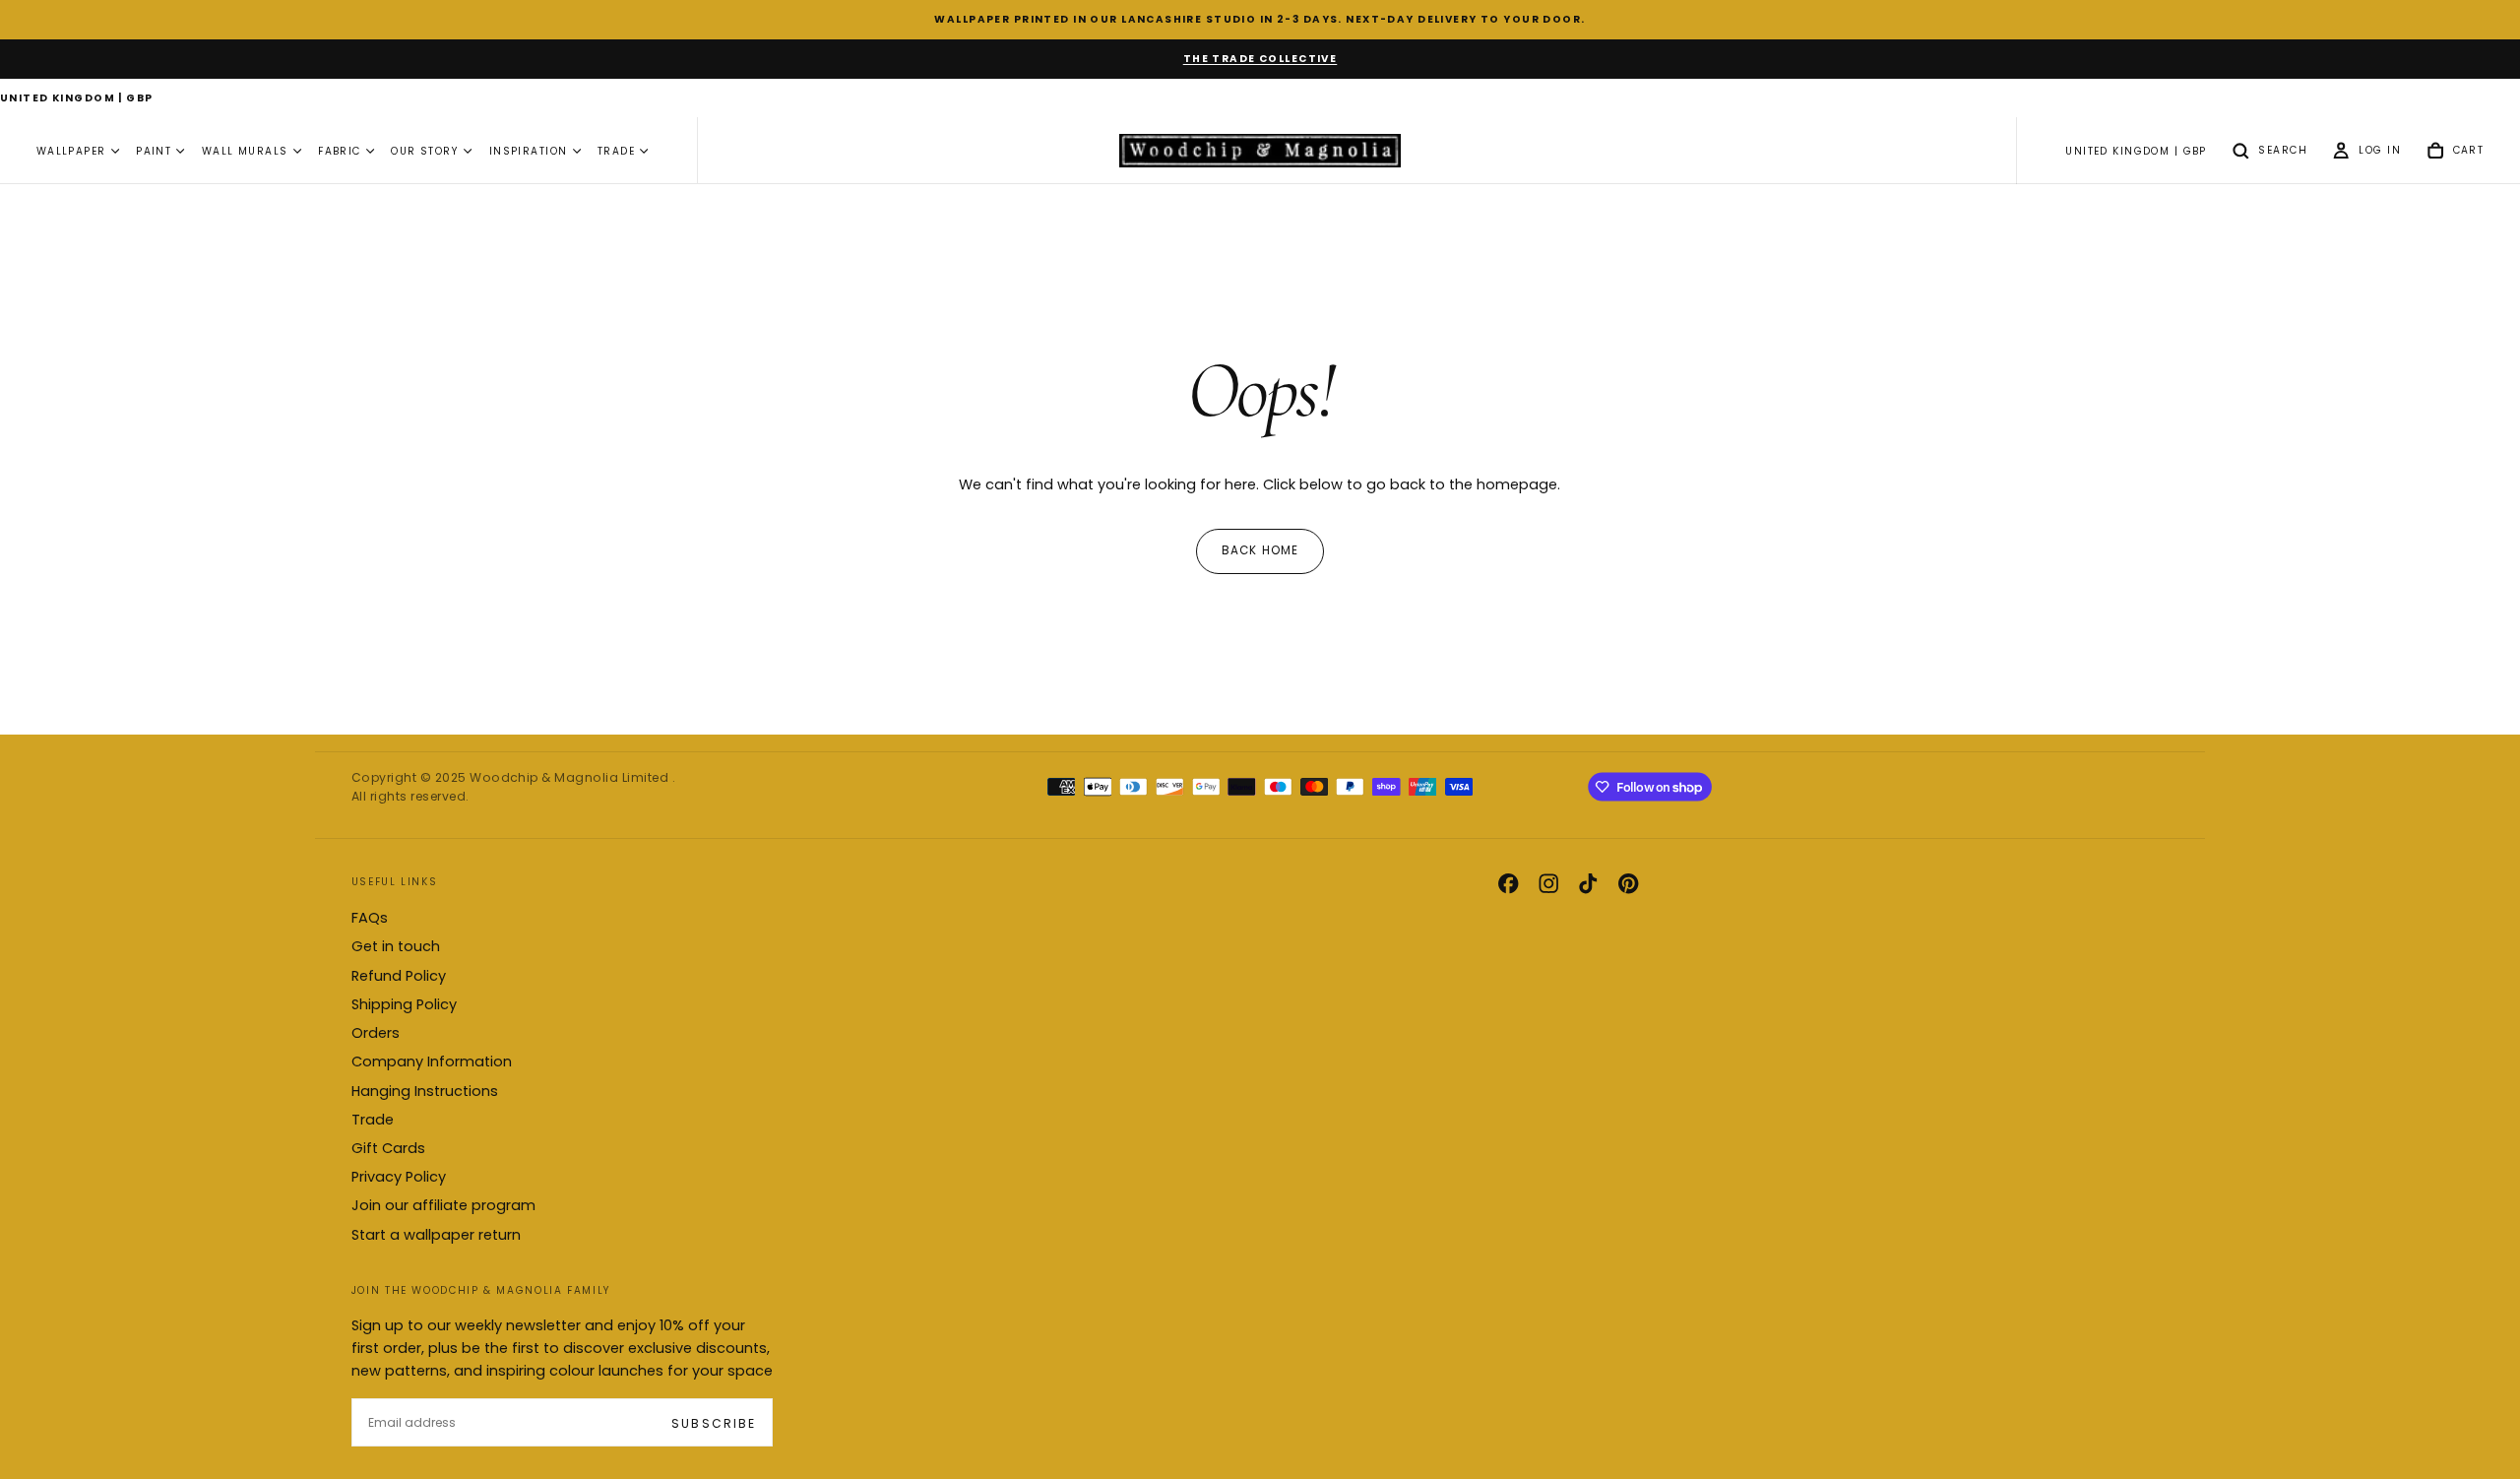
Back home (1260, 550)
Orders (376, 1033)
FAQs (370, 918)
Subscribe (713, 1423)
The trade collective (1260, 59)
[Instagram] (1548, 883)
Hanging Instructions (425, 1091)
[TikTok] (1588, 883)
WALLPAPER (71, 151)
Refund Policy (399, 976)
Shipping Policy (404, 1004)
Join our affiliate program (443, 1205)
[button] (77, 99)
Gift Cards (388, 1148)
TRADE (616, 151)
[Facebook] (1508, 883)
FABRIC (340, 151)
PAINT (154, 151)
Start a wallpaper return (436, 1235)
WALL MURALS (245, 151)
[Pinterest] (1628, 883)
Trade (373, 1120)
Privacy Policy (399, 1177)
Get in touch (396, 946)
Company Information (432, 1061)
